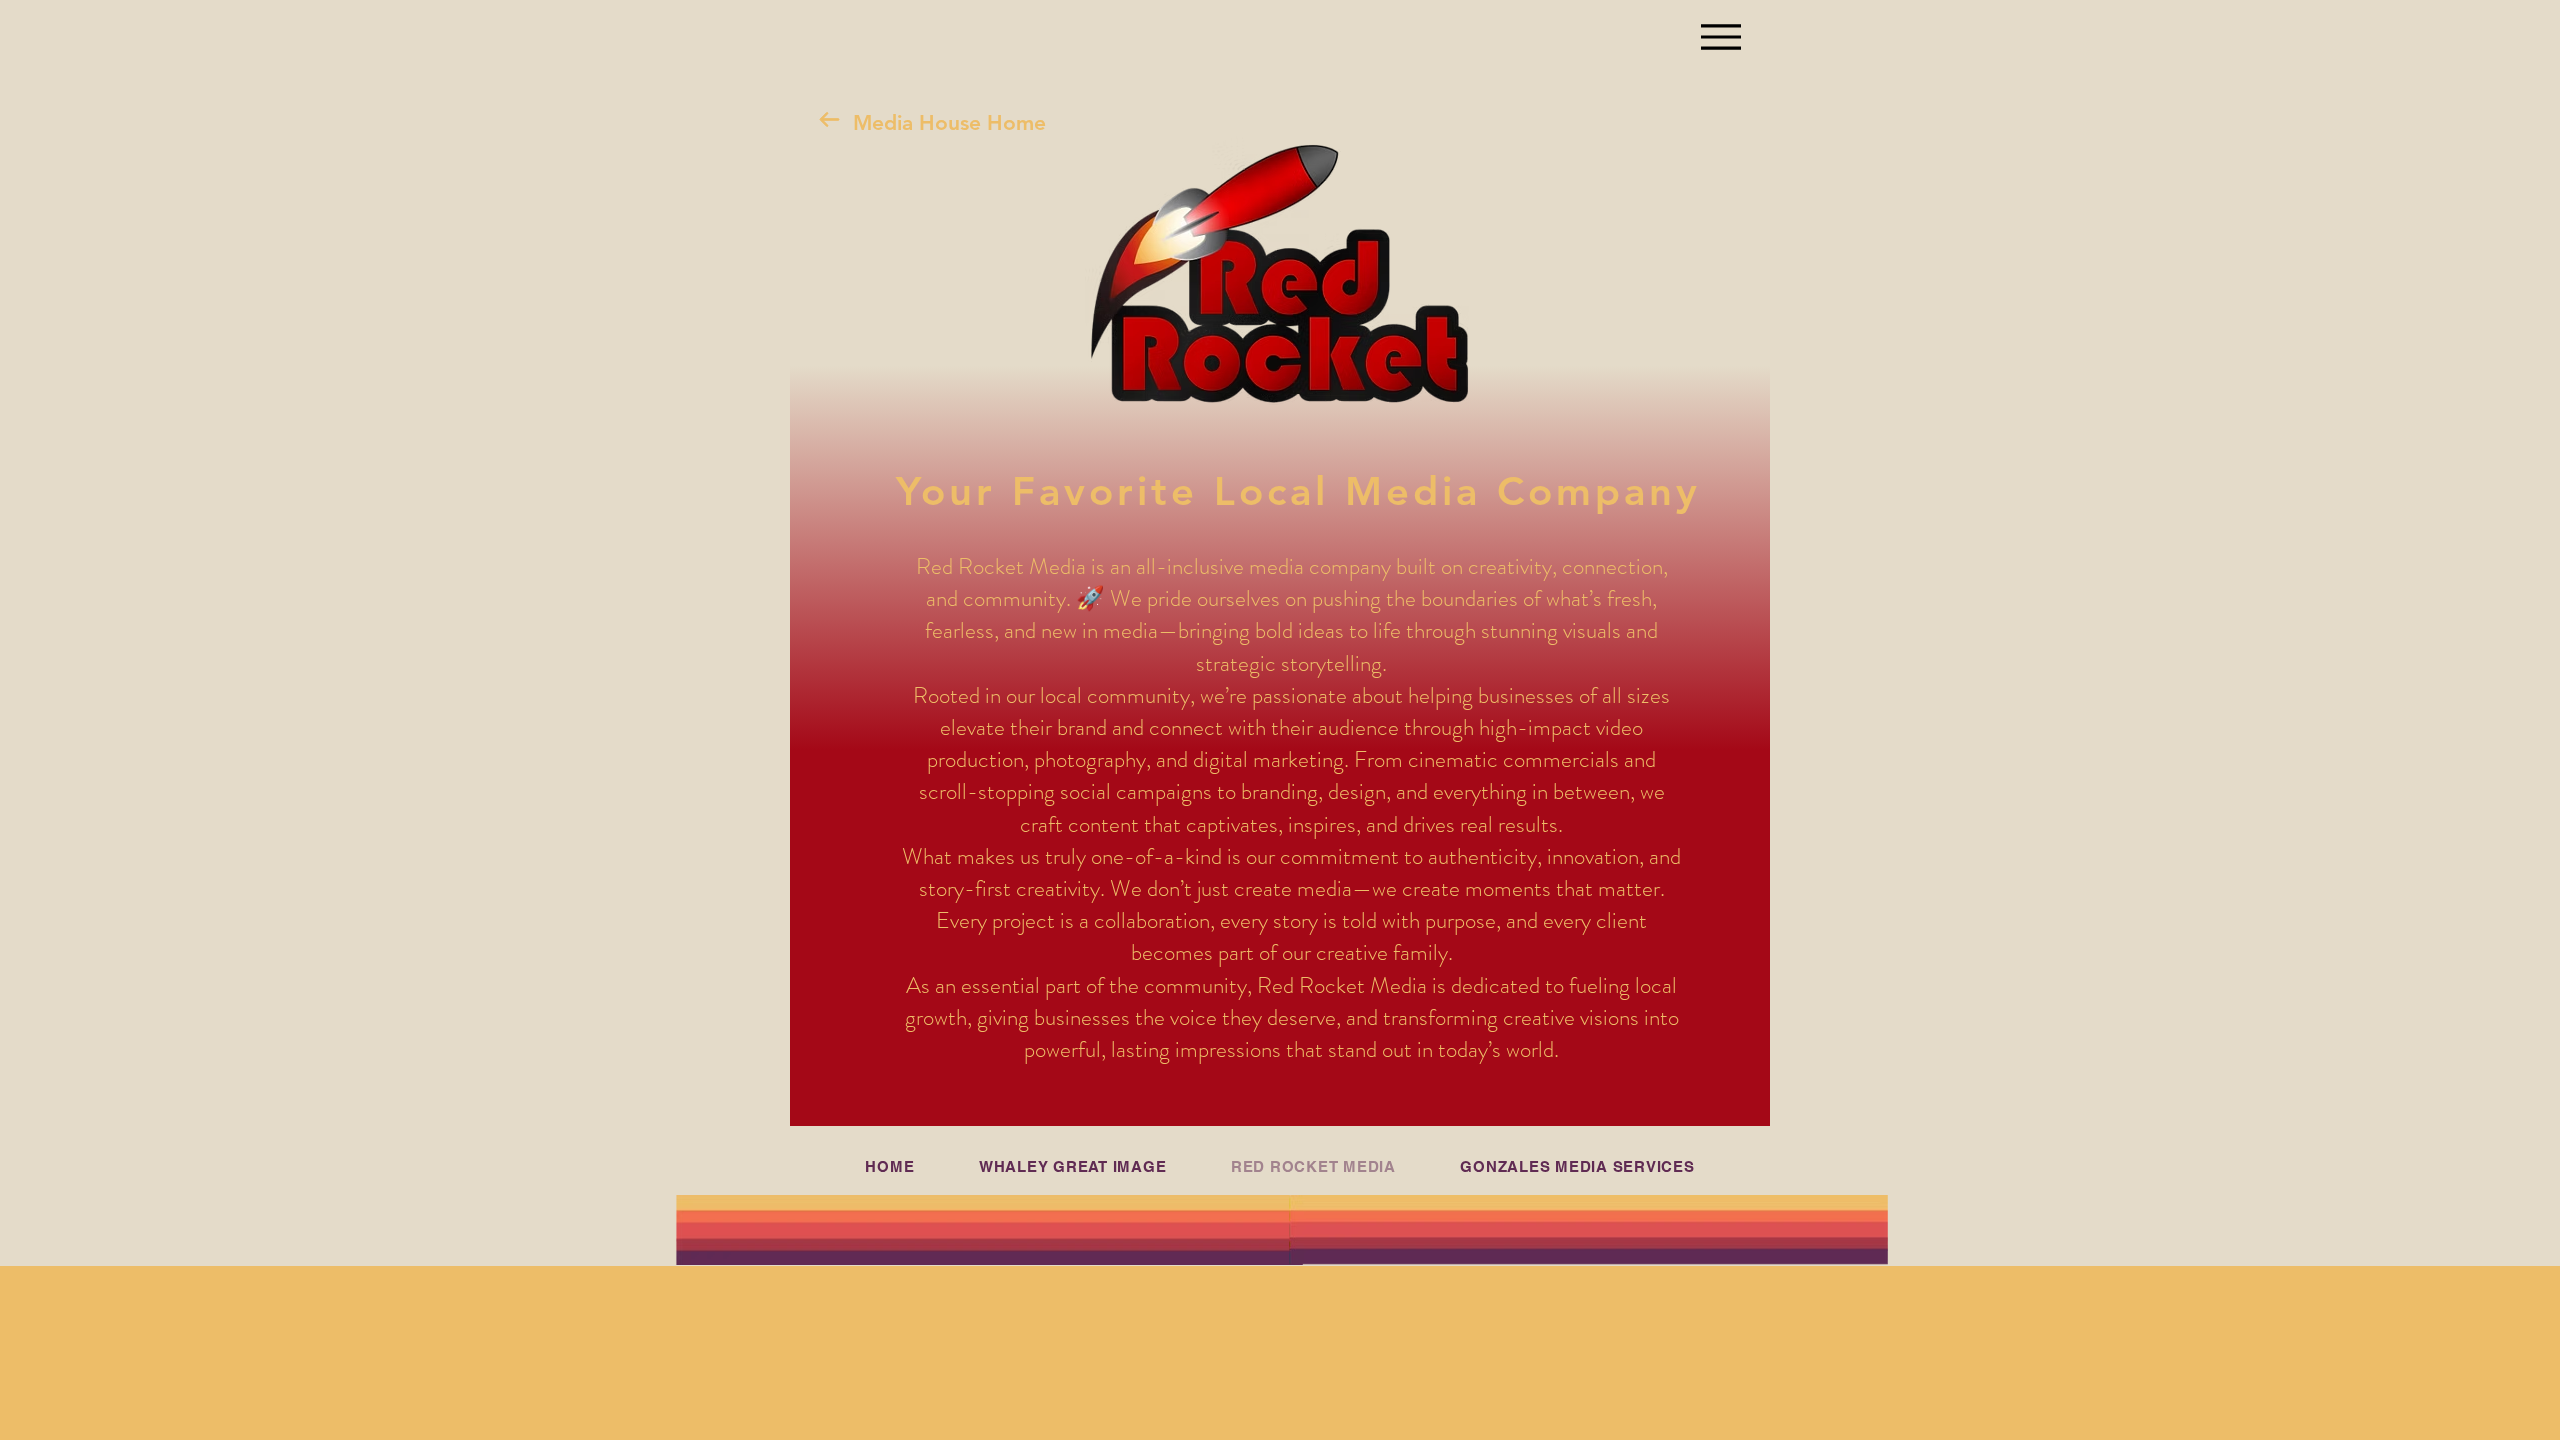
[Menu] (1720, 36)
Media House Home (949, 122)
